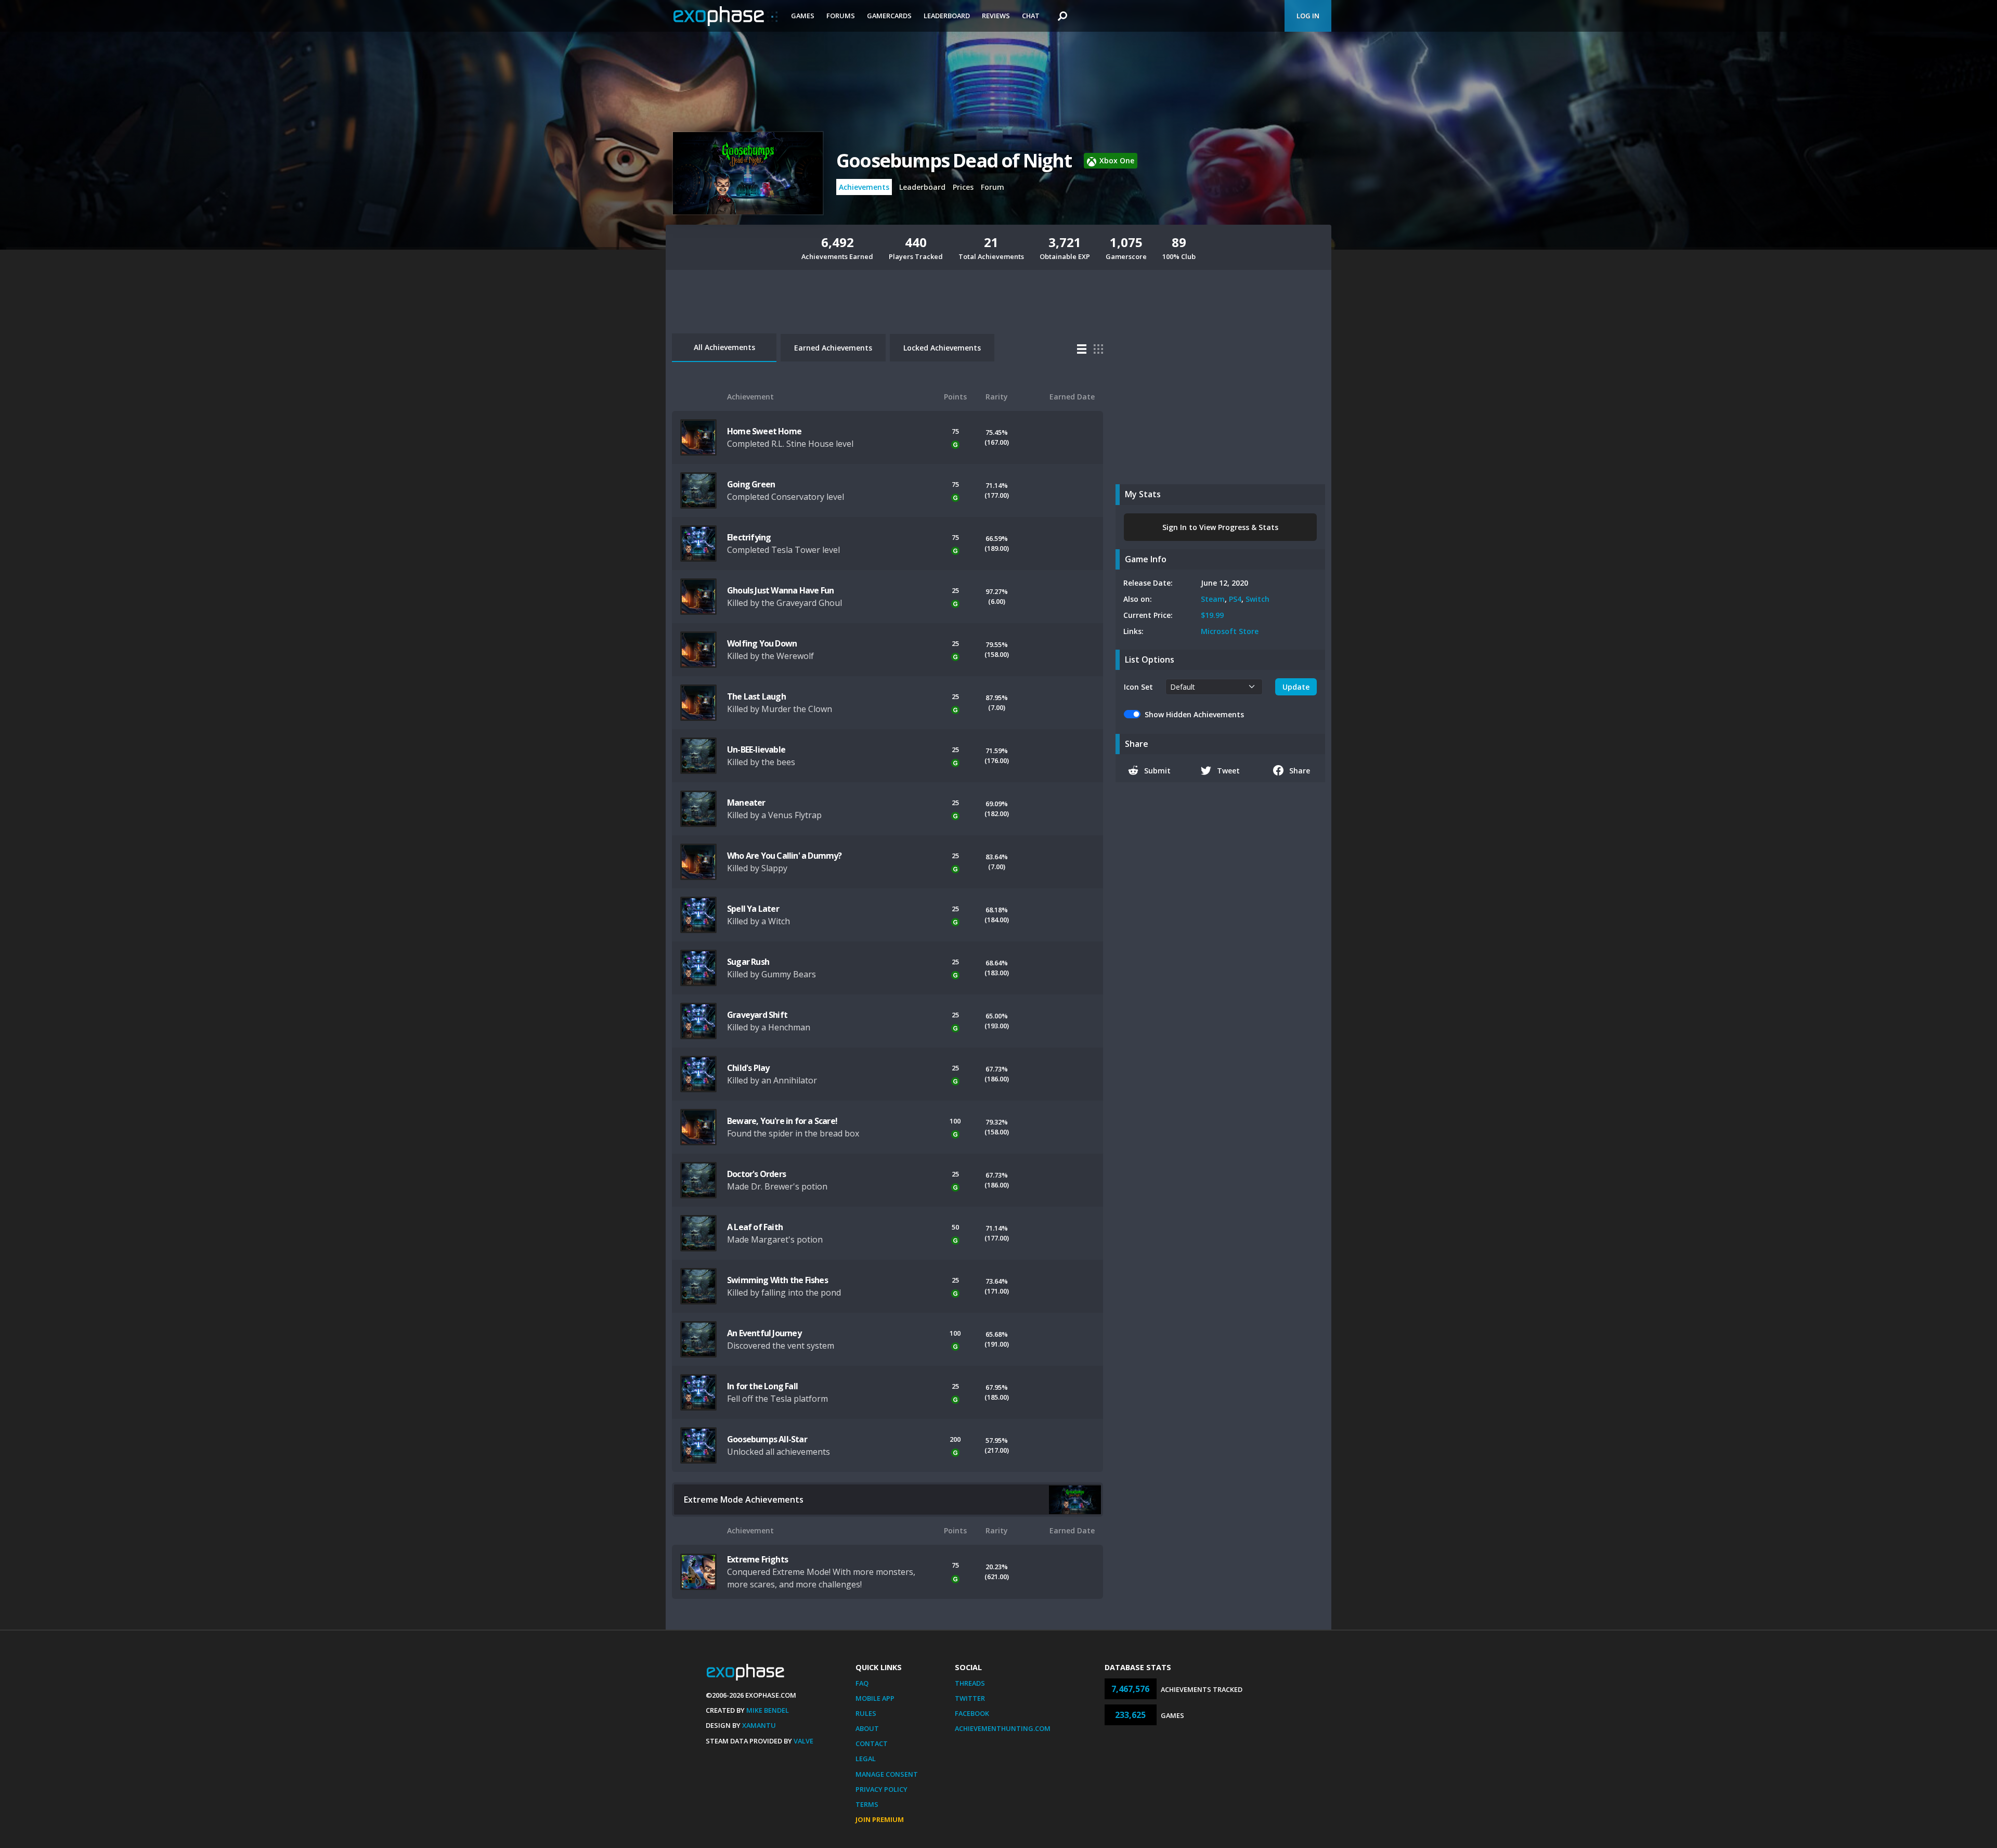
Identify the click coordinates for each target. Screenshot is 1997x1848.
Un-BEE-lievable (756, 749)
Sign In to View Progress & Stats (1220, 527)
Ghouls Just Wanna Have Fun (780, 590)
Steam (1213, 599)
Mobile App (875, 1698)
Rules (866, 1713)
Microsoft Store (1230, 631)
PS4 (1235, 599)
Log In (1308, 16)
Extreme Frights (757, 1559)
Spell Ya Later (753, 909)
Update (1296, 687)
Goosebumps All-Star (767, 1439)
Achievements (864, 187)
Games (803, 16)
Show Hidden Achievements (1194, 714)
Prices (963, 187)
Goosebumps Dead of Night (954, 160)
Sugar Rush (748, 962)
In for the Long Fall (762, 1386)
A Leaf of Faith (755, 1227)
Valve (803, 1741)
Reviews (996, 16)
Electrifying (749, 537)
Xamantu (759, 1725)
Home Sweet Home (764, 431)
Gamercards (889, 16)
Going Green (751, 484)
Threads (970, 1683)
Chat (1031, 16)
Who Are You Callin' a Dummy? (784, 856)
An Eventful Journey (764, 1333)
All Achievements (724, 347)
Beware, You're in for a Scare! (782, 1121)
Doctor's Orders (756, 1174)
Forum (993, 187)
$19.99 (1212, 615)
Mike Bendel (768, 1710)
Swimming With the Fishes (777, 1280)
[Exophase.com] (725, 16)
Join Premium (880, 1819)
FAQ (862, 1683)
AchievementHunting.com (1003, 1728)
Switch (1257, 599)
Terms (867, 1804)
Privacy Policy (881, 1789)
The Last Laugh (756, 696)
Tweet (1228, 771)
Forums (841, 16)
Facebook (972, 1713)
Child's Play (748, 1068)
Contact (872, 1743)
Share (1300, 771)
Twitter (970, 1698)
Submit (1157, 771)
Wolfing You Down (762, 643)
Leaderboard (947, 16)
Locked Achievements (942, 348)
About (867, 1728)
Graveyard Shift (757, 1015)
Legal (866, 1759)
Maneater (746, 803)
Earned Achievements (833, 348)
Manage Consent (887, 1774)
